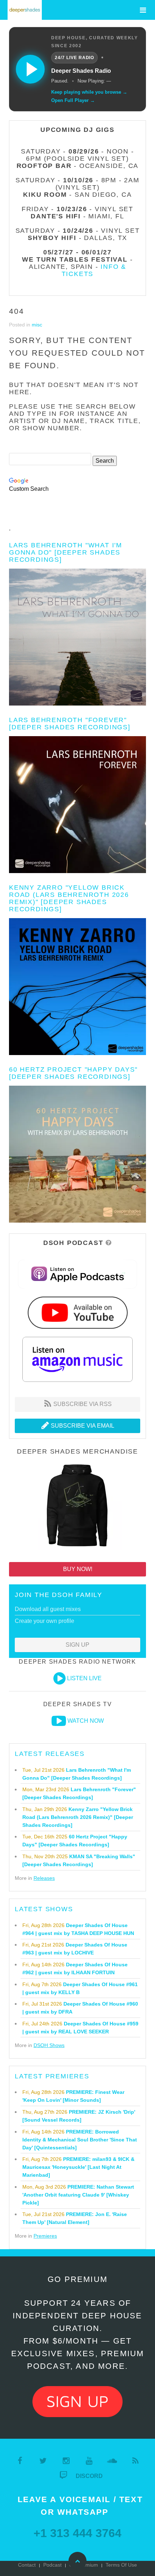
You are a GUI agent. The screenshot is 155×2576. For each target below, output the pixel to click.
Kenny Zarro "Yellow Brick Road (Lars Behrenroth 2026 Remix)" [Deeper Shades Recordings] (69, 898)
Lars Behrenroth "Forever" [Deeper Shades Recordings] (70, 724)
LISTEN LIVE (84, 1678)
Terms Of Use (121, 2565)
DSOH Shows (49, 2045)
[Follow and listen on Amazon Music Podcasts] (77, 1359)
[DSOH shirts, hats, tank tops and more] (77, 1507)
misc (37, 325)
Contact (27, 2565)
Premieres (45, 2236)
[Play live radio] (30, 69)
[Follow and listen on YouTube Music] (77, 1312)
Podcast (52, 2565)
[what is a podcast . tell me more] (109, 1243)
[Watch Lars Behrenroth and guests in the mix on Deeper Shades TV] (59, 1721)
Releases (44, 1878)
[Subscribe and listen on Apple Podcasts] (78, 1274)
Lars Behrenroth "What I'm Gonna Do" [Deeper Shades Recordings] (66, 552)
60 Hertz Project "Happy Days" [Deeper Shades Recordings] (73, 1073)
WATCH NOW (86, 1721)
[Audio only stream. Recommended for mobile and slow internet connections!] (59, 1678)
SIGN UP (77, 1645)
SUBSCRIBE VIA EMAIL (82, 1426)
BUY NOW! (78, 1569)
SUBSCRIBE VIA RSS (82, 1404)
